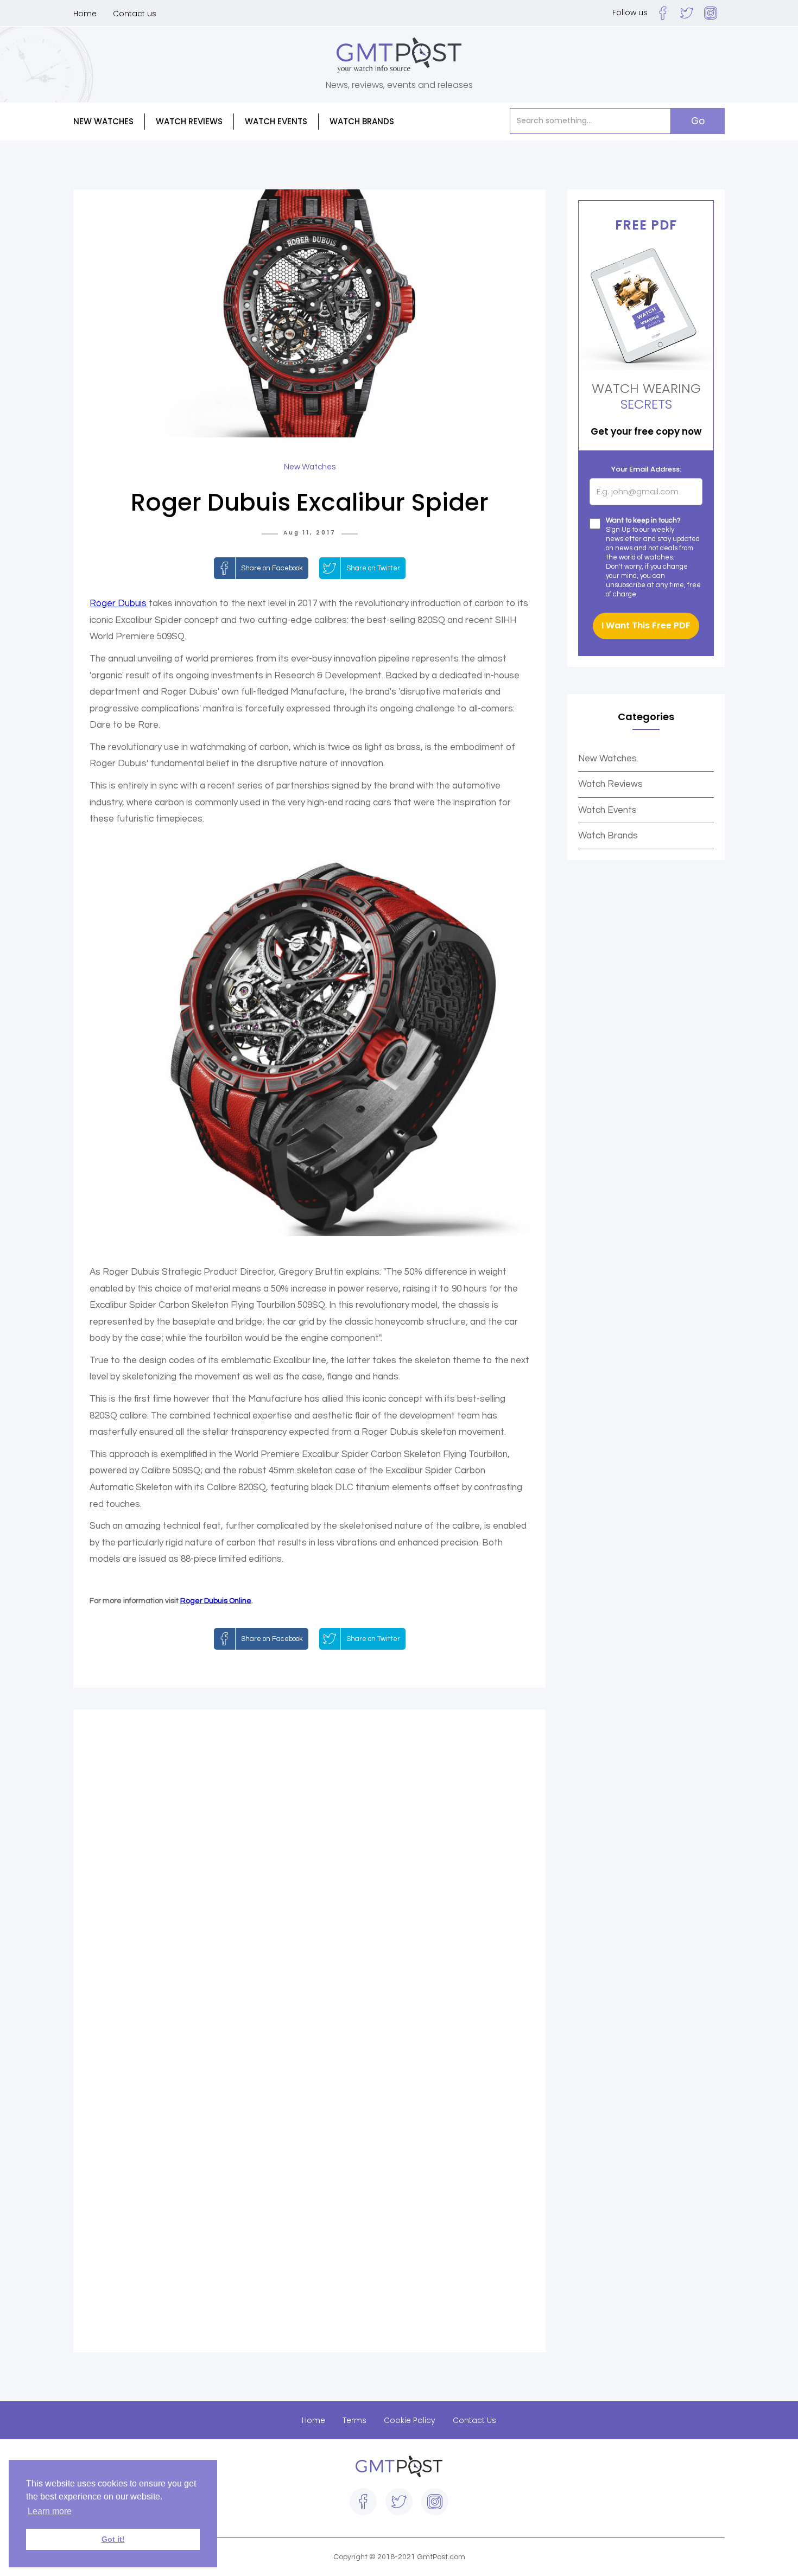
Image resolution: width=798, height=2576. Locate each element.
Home (85, 14)
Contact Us (474, 2420)
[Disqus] (309, 1878)
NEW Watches (103, 121)
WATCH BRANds (362, 121)
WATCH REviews (189, 121)
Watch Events (276, 121)
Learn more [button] (50, 2511)
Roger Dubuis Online (216, 1601)
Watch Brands (608, 836)
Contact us (135, 14)
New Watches (607, 759)
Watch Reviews (610, 784)
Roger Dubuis (118, 603)
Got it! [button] (113, 2539)
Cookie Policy (410, 2420)
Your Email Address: (646, 469)
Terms (354, 2420)
